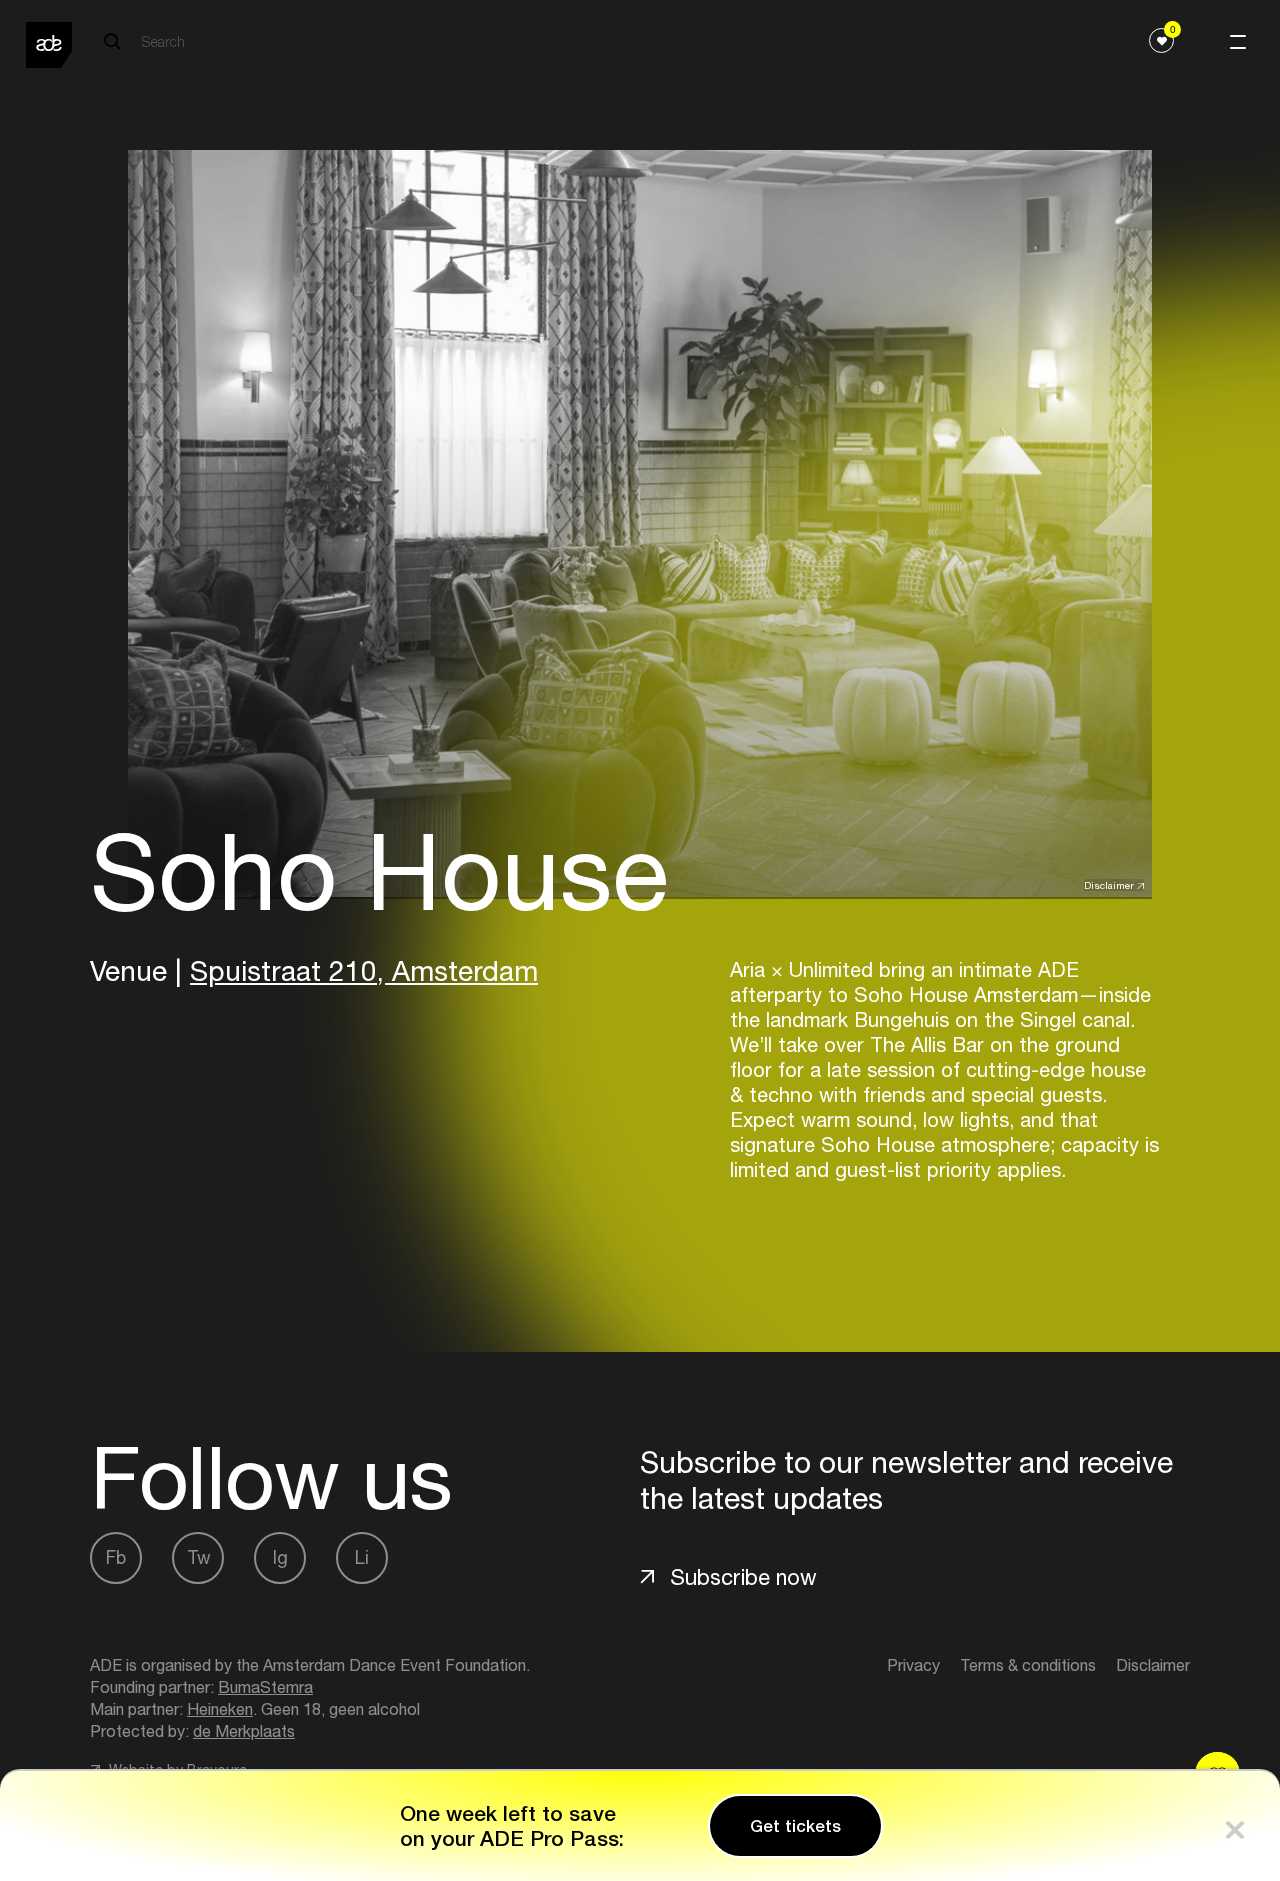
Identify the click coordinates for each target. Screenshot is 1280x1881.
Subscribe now (743, 1577)
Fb (116, 1557)
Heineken (220, 1709)
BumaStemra (265, 1687)
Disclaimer (1109, 885)
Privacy (913, 1665)
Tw (198, 1557)
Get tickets (795, 1826)
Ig (280, 1557)
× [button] (1235, 1825)
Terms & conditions (1028, 1665)
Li (362, 1557)
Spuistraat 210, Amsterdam (364, 970)
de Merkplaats (244, 1731)
